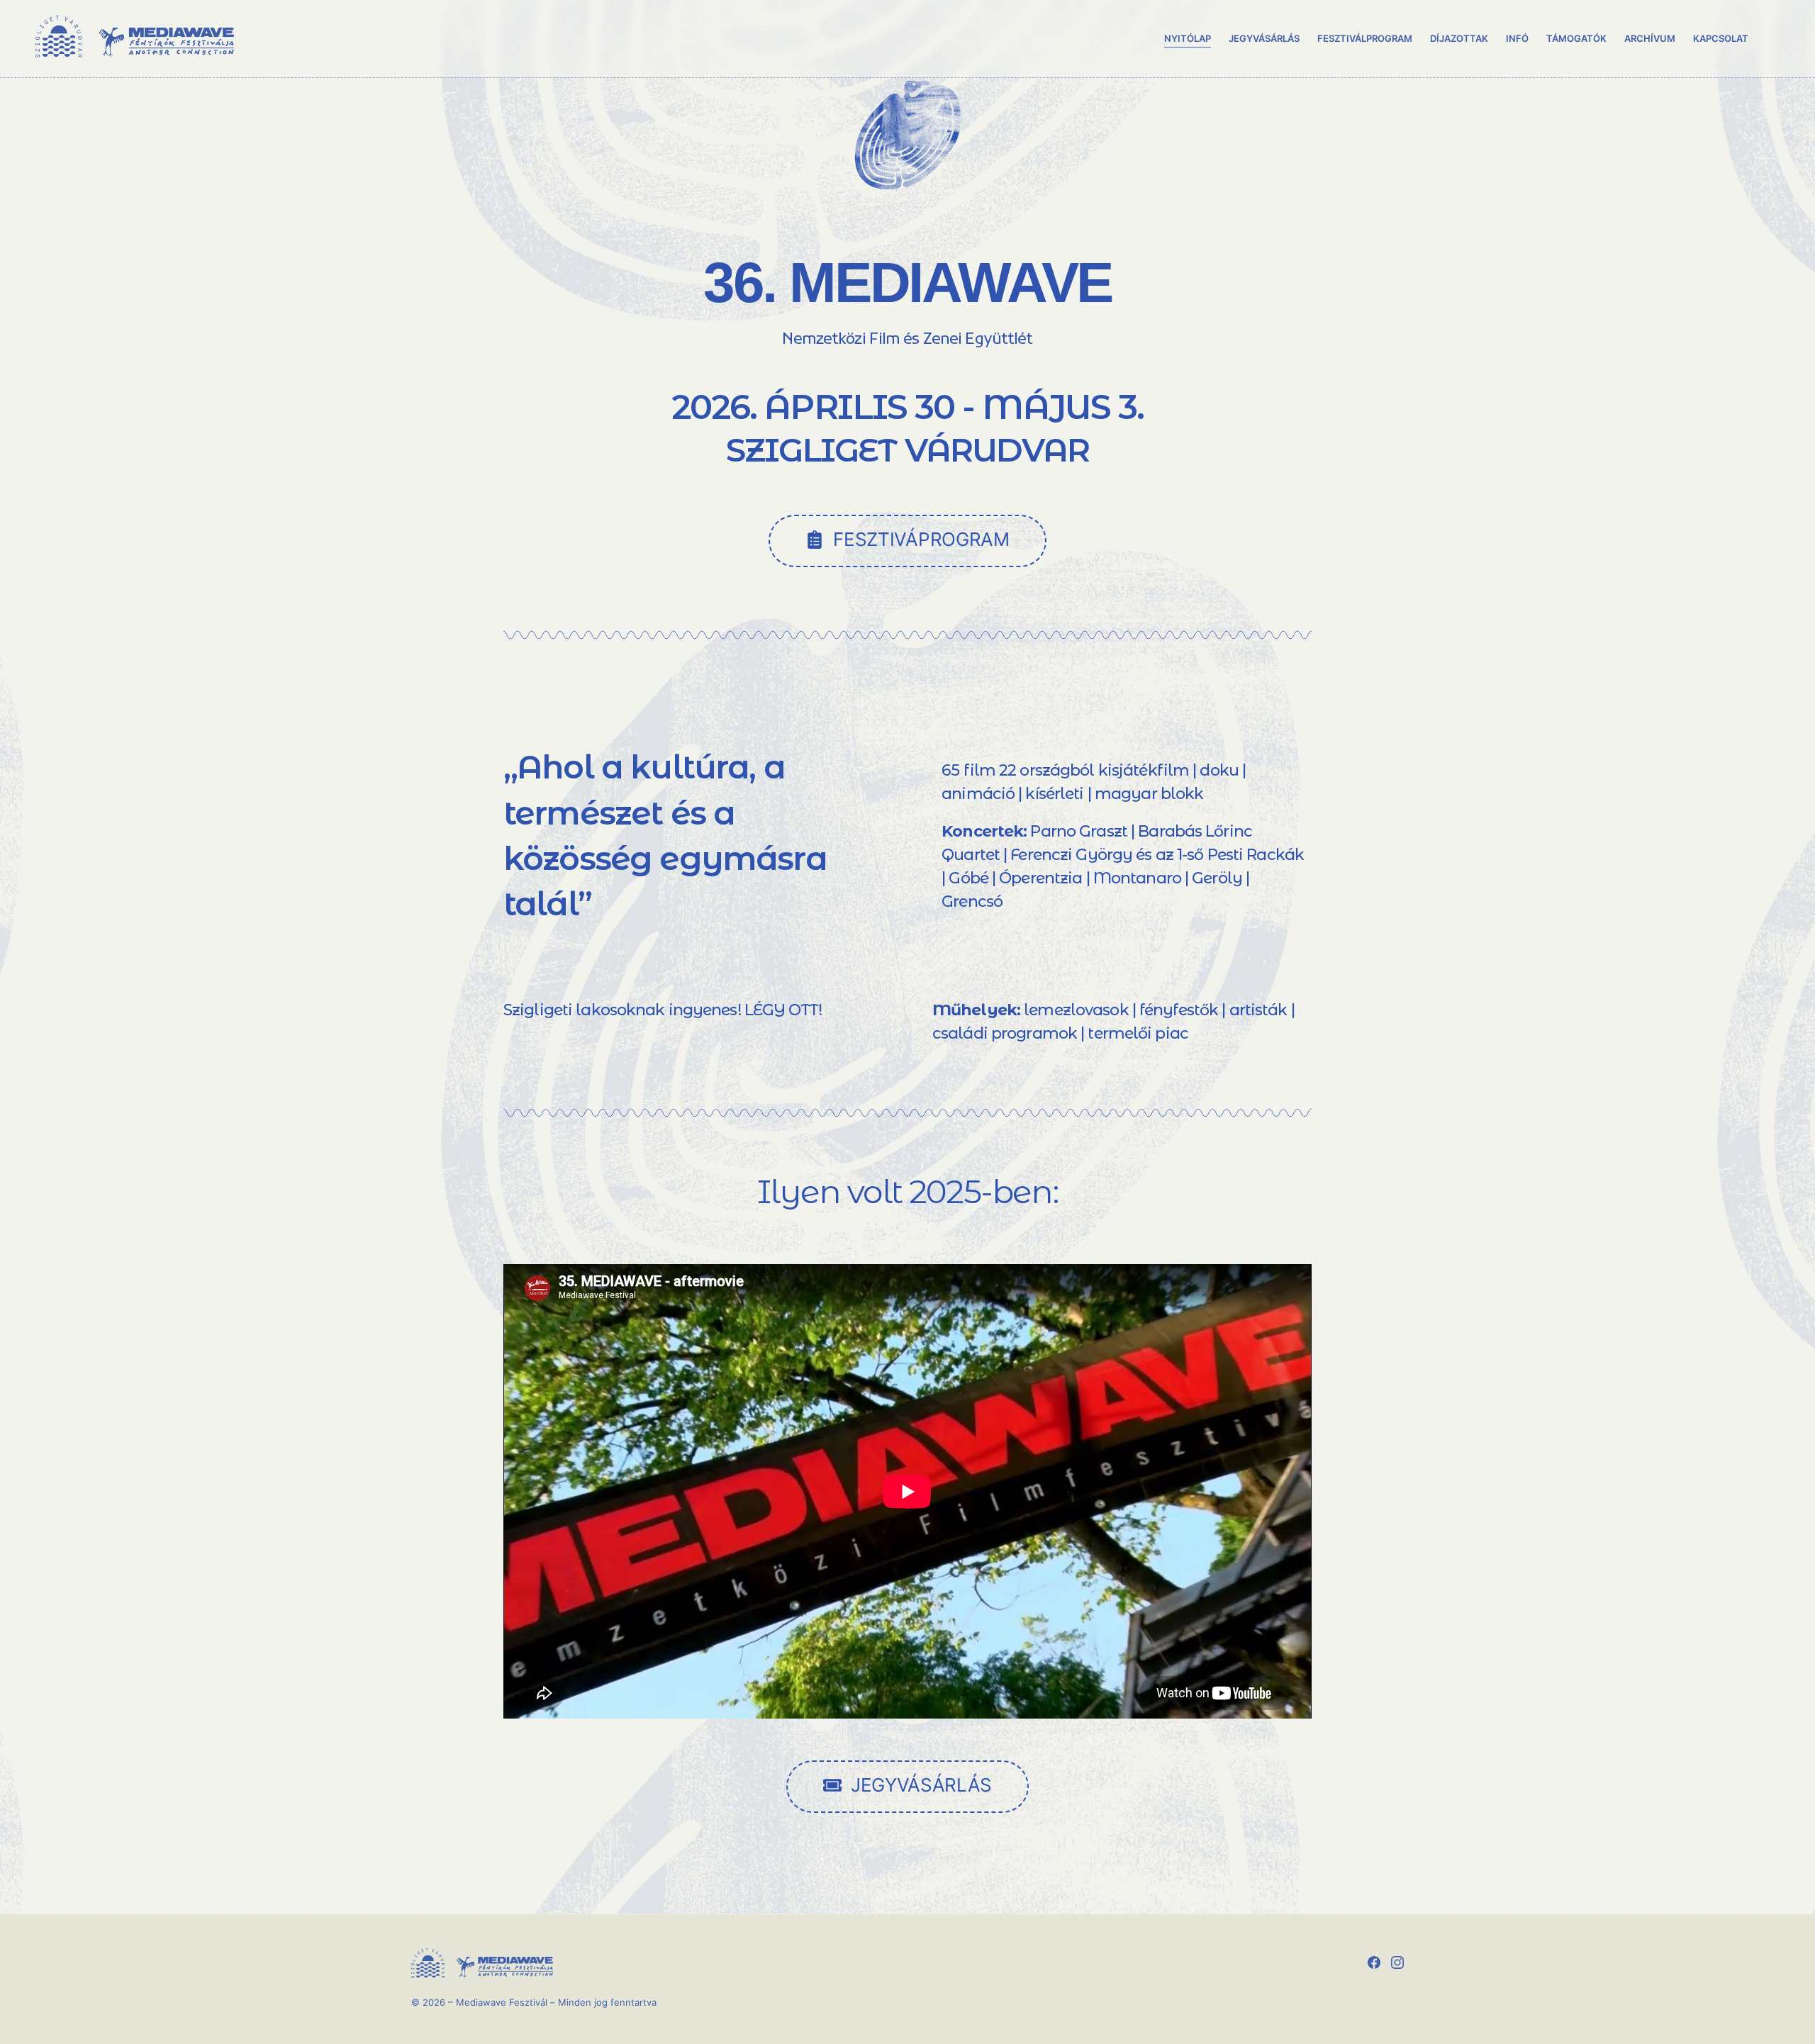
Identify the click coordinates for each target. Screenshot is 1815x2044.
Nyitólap (1188, 38)
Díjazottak (1459, 38)
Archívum (1650, 38)
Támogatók (1576, 38)
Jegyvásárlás (1264, 38)
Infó (1517, 38)
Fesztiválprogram (1364, 38)
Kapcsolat (1721, 38)
